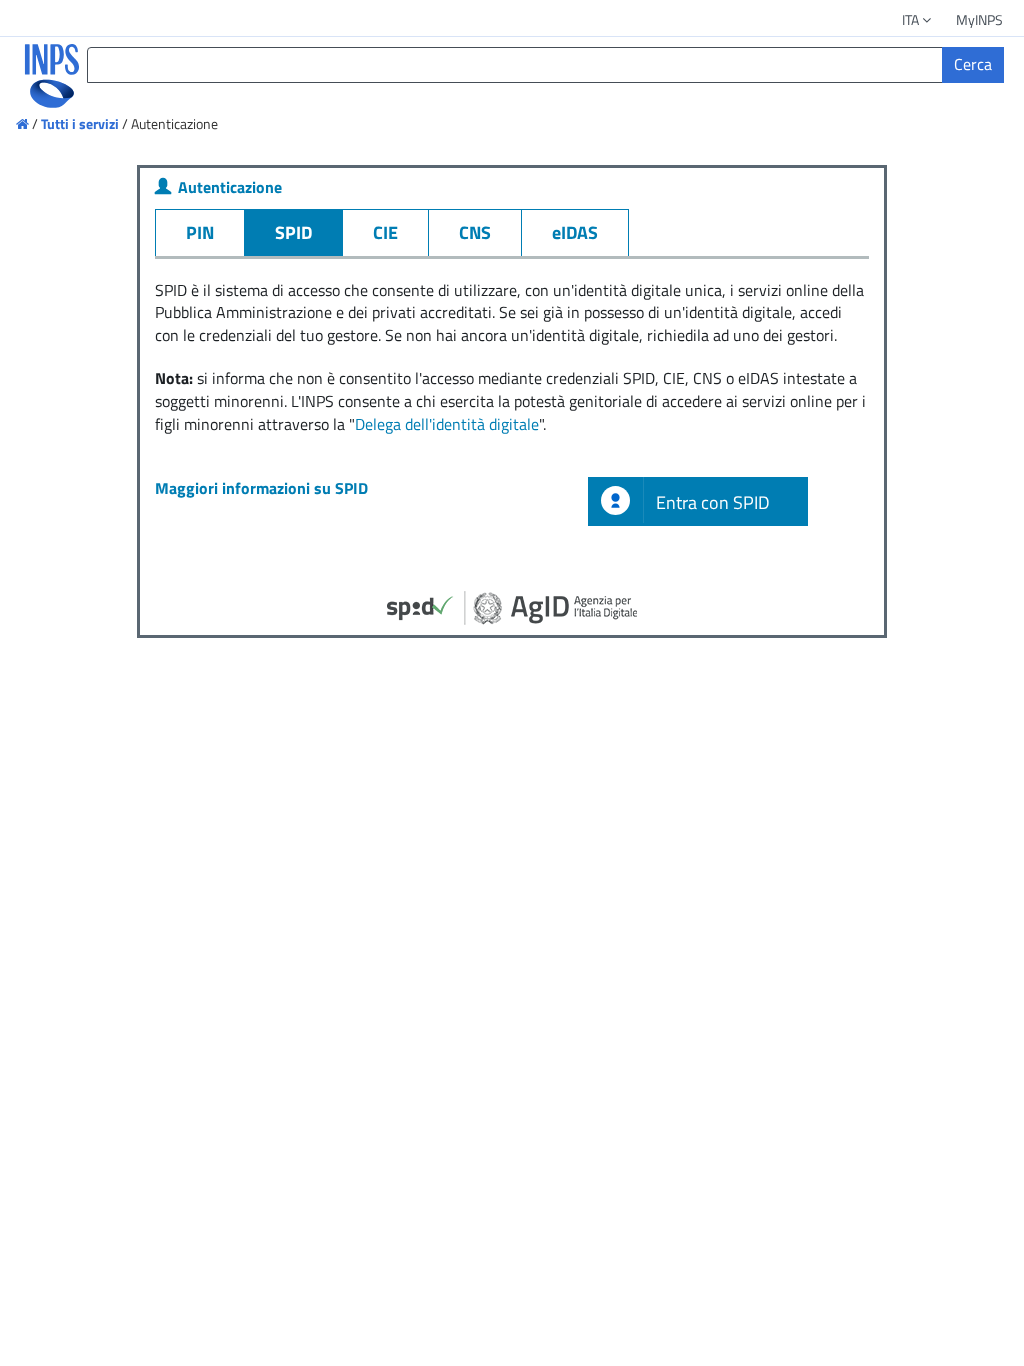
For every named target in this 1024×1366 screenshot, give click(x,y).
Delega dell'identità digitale (447, 424)
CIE (385, 232)
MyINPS (979, 19)
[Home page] (24, 123)
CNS (475, 232)
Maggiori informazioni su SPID (261, 488)
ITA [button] (912, 19)
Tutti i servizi (80, 123)
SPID (293, 232)
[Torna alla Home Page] (38, 76)
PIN (200, 232)
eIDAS (575, 232)
